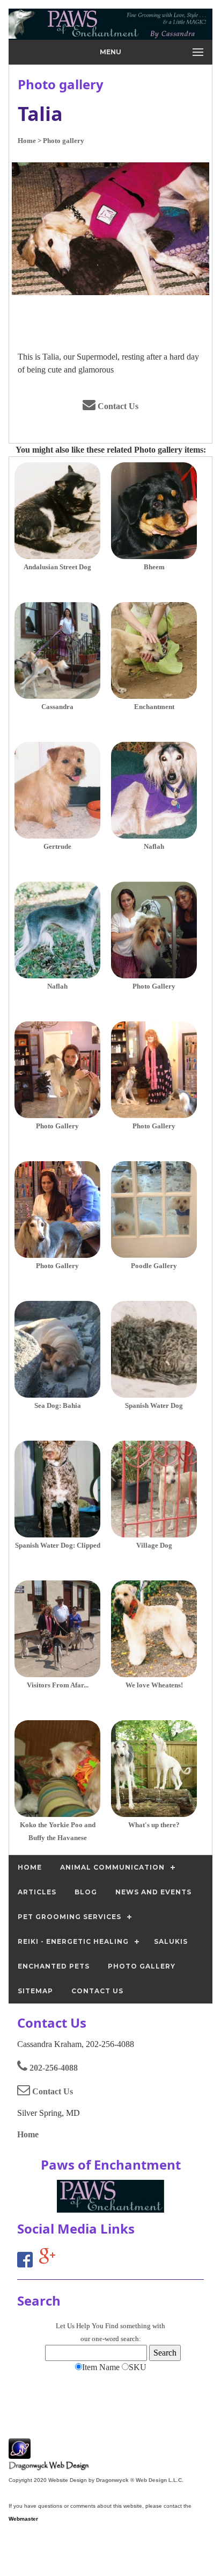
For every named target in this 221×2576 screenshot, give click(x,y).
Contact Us (117, 406)
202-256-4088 (53, 2068)
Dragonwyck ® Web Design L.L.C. (140, 2480)
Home (28, 2134)
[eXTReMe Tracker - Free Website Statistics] (20, 2453)
